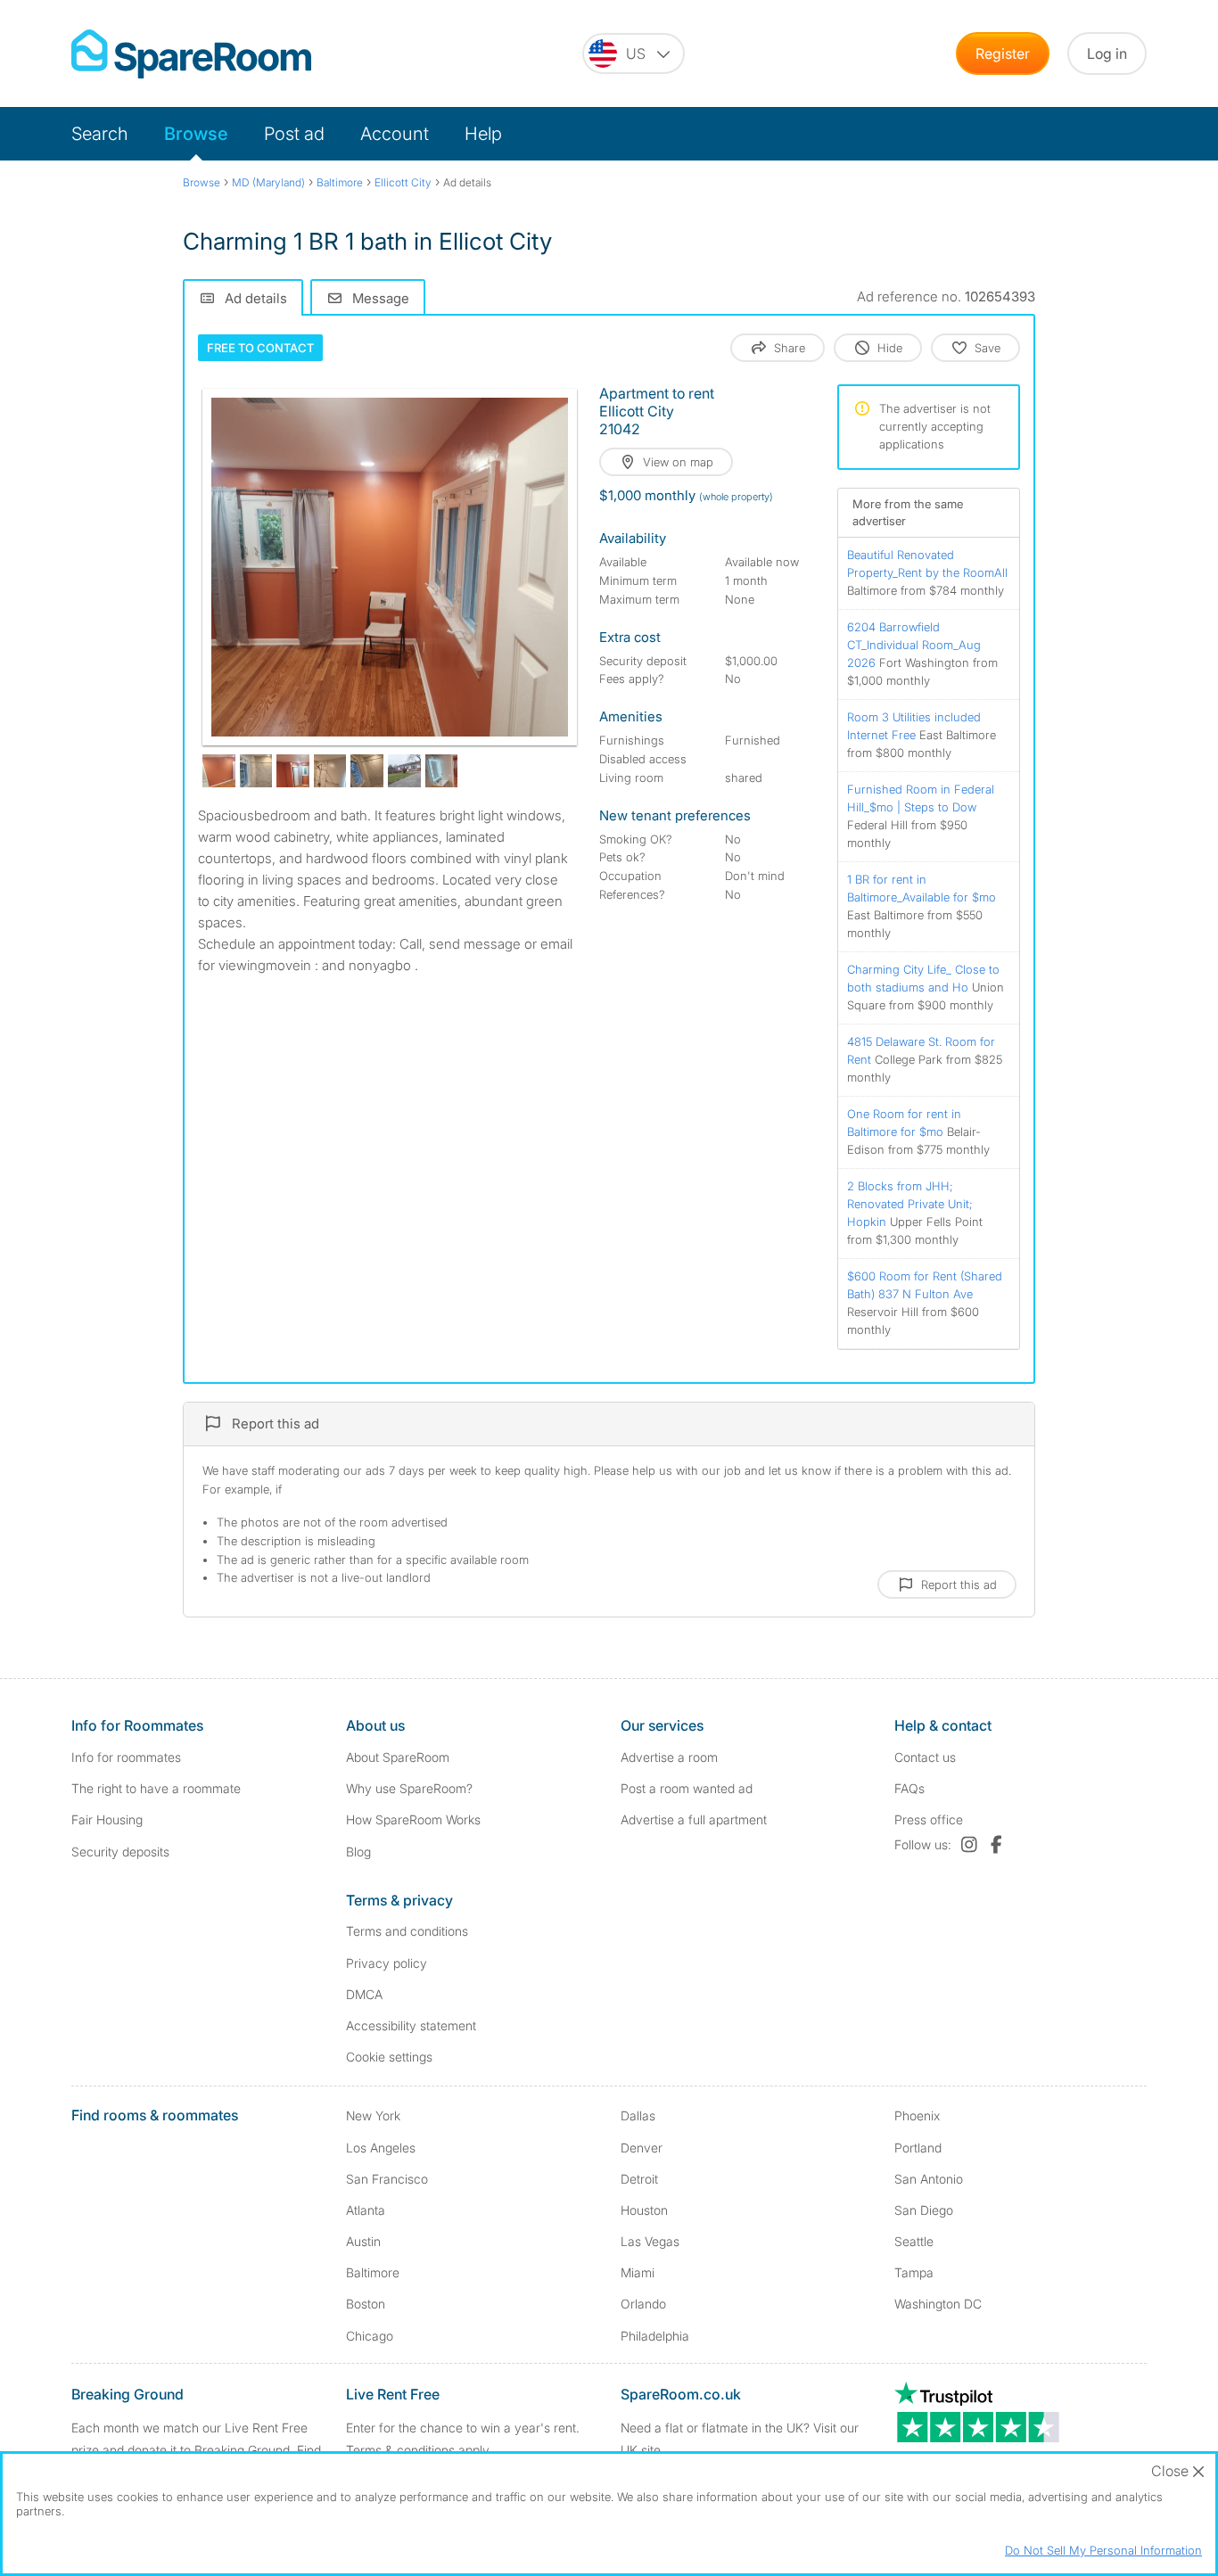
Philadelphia (655, 2336)
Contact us (925, 1757)
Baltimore (373, 2272)
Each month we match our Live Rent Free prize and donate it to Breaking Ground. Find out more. (196, 2450)
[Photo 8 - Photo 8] (442, 771)
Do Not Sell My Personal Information (1103, 2550)
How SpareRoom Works (413, 1819)
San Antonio (929, 2179)
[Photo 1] (390, 567)
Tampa (914, 2272)
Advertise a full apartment (694, 1819)
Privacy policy (387, 1963)
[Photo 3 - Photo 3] (256, 771)
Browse (196, 134)
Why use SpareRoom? (409, 1788)
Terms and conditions (407, 1931)
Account (395, 134)
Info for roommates (126, 1757)
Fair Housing (107, 1819)
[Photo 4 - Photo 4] (293, 771)
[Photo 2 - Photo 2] (219, 771)
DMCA (364, 1994)
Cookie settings (389, 2057)
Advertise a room (669, 1757)
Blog (358, 1852)
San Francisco (387, 2179)
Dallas (638, 2115)
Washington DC (938, 2304)
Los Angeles (381, 2148)
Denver (642, 2148)
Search (100, 134)
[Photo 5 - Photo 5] (330, 771)
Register (1003, 53)
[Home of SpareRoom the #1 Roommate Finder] (191, 54)
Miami (638, 2272)
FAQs (909, 1788)
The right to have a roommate (156, 1788)
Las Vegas (650, 2241)
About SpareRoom (398, 1757)
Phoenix (917, 2115)
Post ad (294, 134)
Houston (644, 2210)
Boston (366, 2304)
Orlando (643, 2304)
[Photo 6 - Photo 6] (367, 771)
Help (483, 134)
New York (373, 2115)
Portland (918, 2148)
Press (929, 1819)
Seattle (914, 2241)
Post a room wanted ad (687, 1788)
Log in (1107, 53)
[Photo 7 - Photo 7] (404, 771)
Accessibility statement (411, 2025)
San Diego (924, 2210)
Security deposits (120, 1852)
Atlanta (366, 2210)
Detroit (639, 2179)
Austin (363, 2241)
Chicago (370, 2336)
